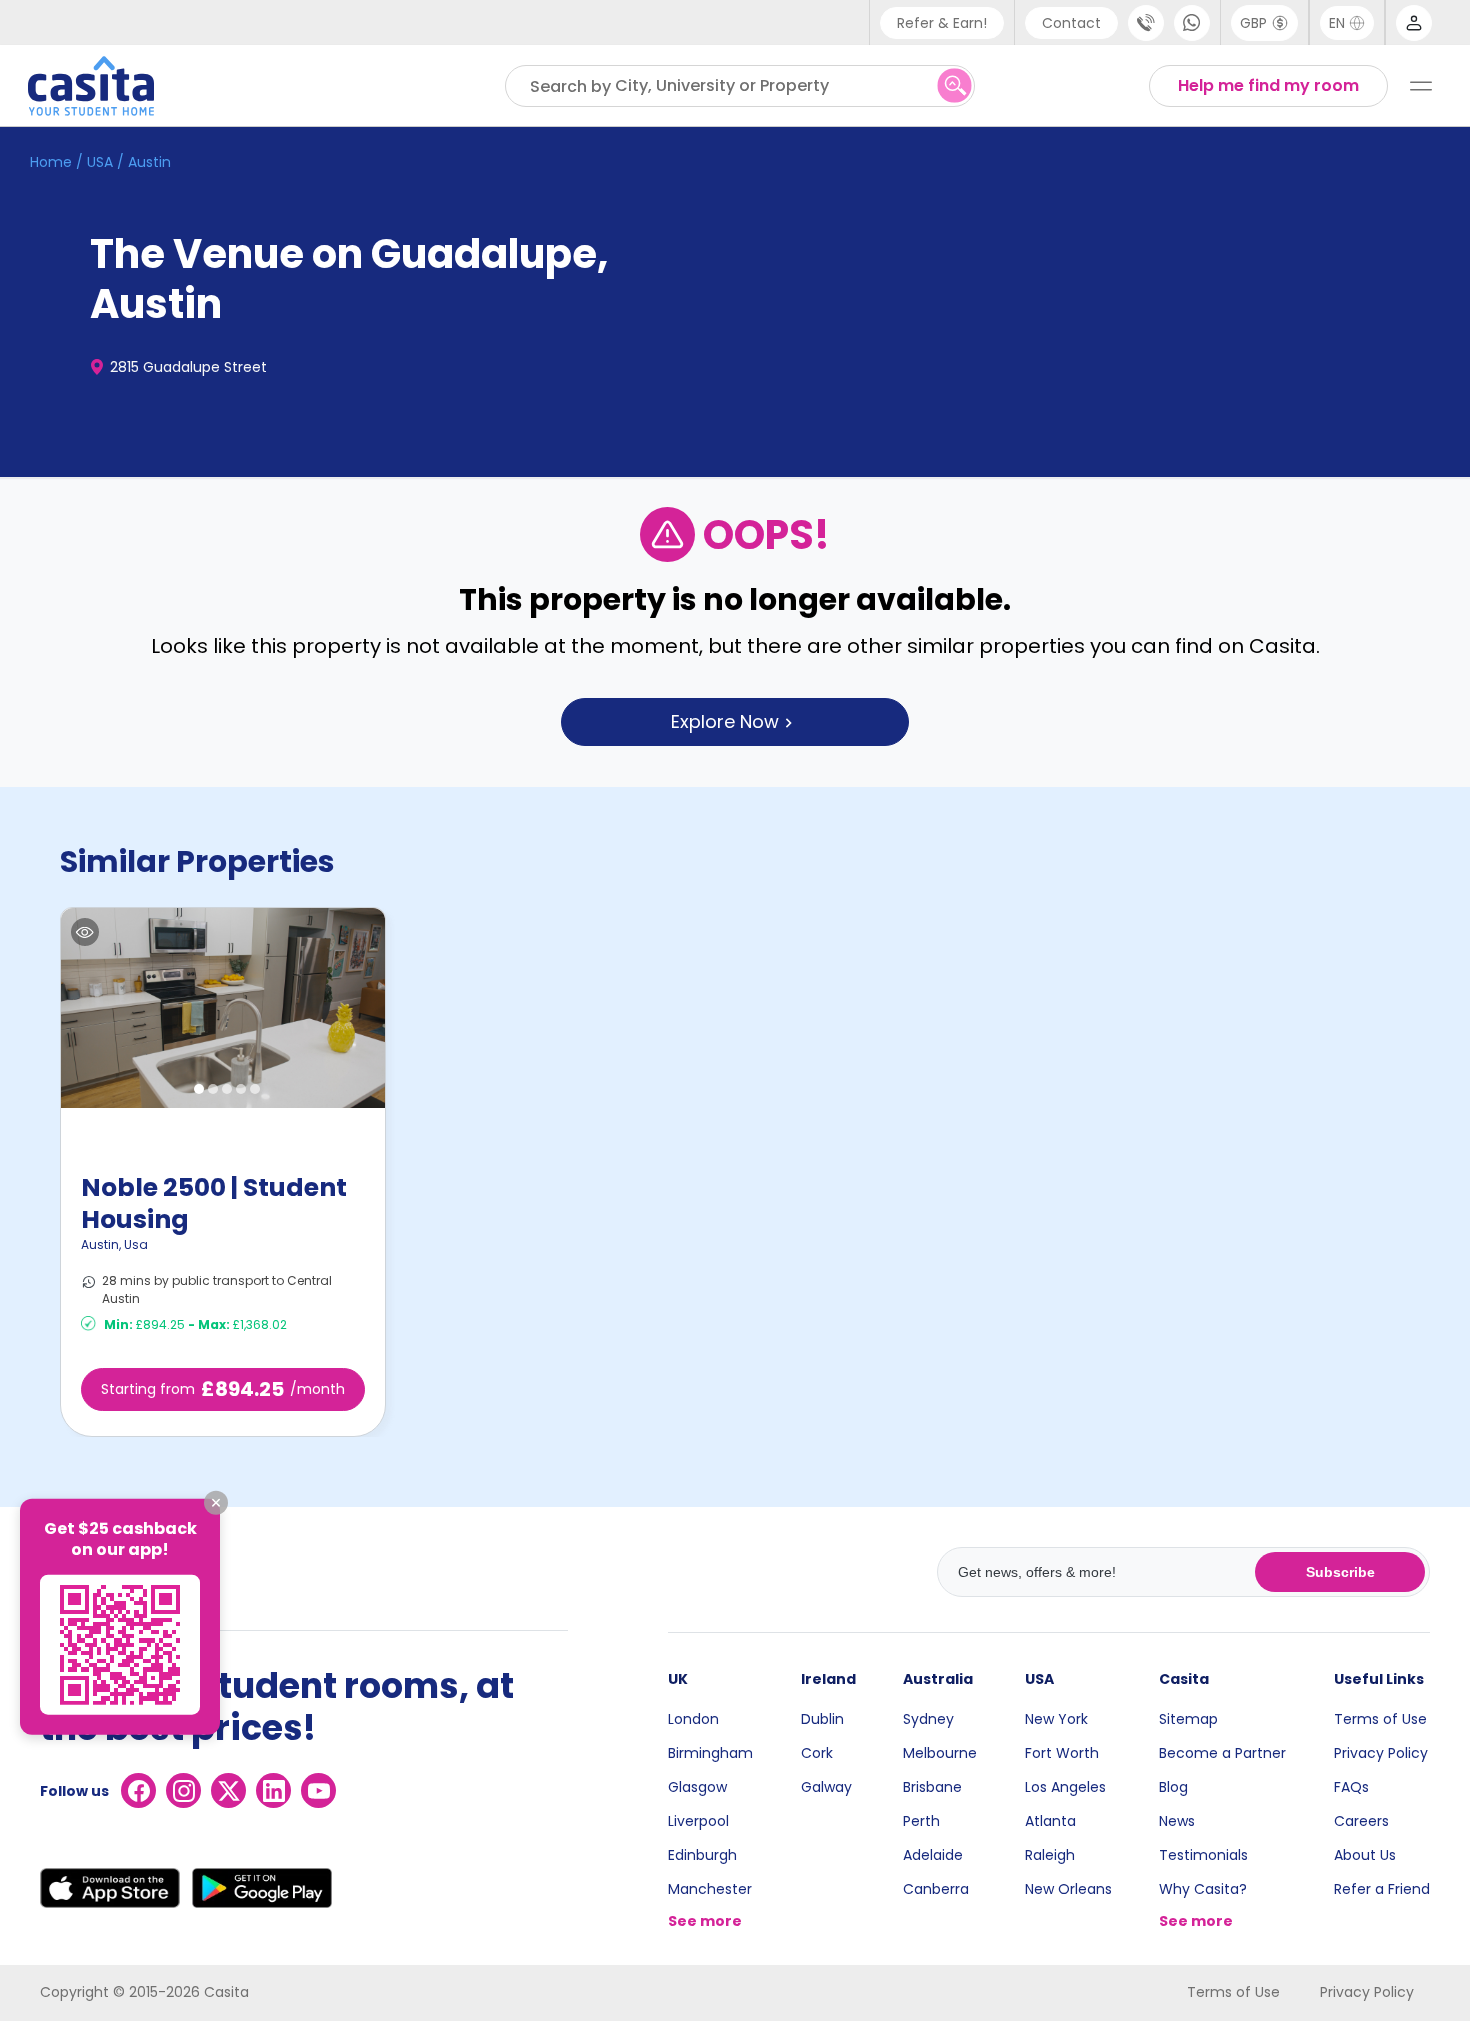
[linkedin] (273, 1790)
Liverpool (698, 1821)
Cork (817, 1753)
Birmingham (710, 1753)
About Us (1365, 1855)
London (693, 1719)
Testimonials (1203, 1855)
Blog (1173, 1787)
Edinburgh (702, 1855)
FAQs (1351, 1787)
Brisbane (932, 1787)
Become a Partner (1222, 1753)
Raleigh (1050, 1855)
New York (1056, 1719)
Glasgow (697, 1787)
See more (705, 1921)
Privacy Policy (1381, 1753)
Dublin (822, 1719)
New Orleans (1068, 1889)
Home (51, 162)
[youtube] (318, 1790)
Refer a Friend (1382, 1889)
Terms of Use (1380, 1719)
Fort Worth (1062, 1753)
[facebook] (138, 1790)
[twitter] (228, 1790)
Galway (826, 1787)
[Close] (216, 1503)
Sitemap (1188, 1719)
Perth (921, 1821)
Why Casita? (1203, 1889)
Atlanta (1050, 1821)
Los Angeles (1065, 1787)
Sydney (928, 1719)
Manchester (710, 1889)
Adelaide (933, 1855)
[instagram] (183, 1790)
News (1177, 1821)
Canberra (936, 1889)
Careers (1361, 1821)
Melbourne (940, 1753)
